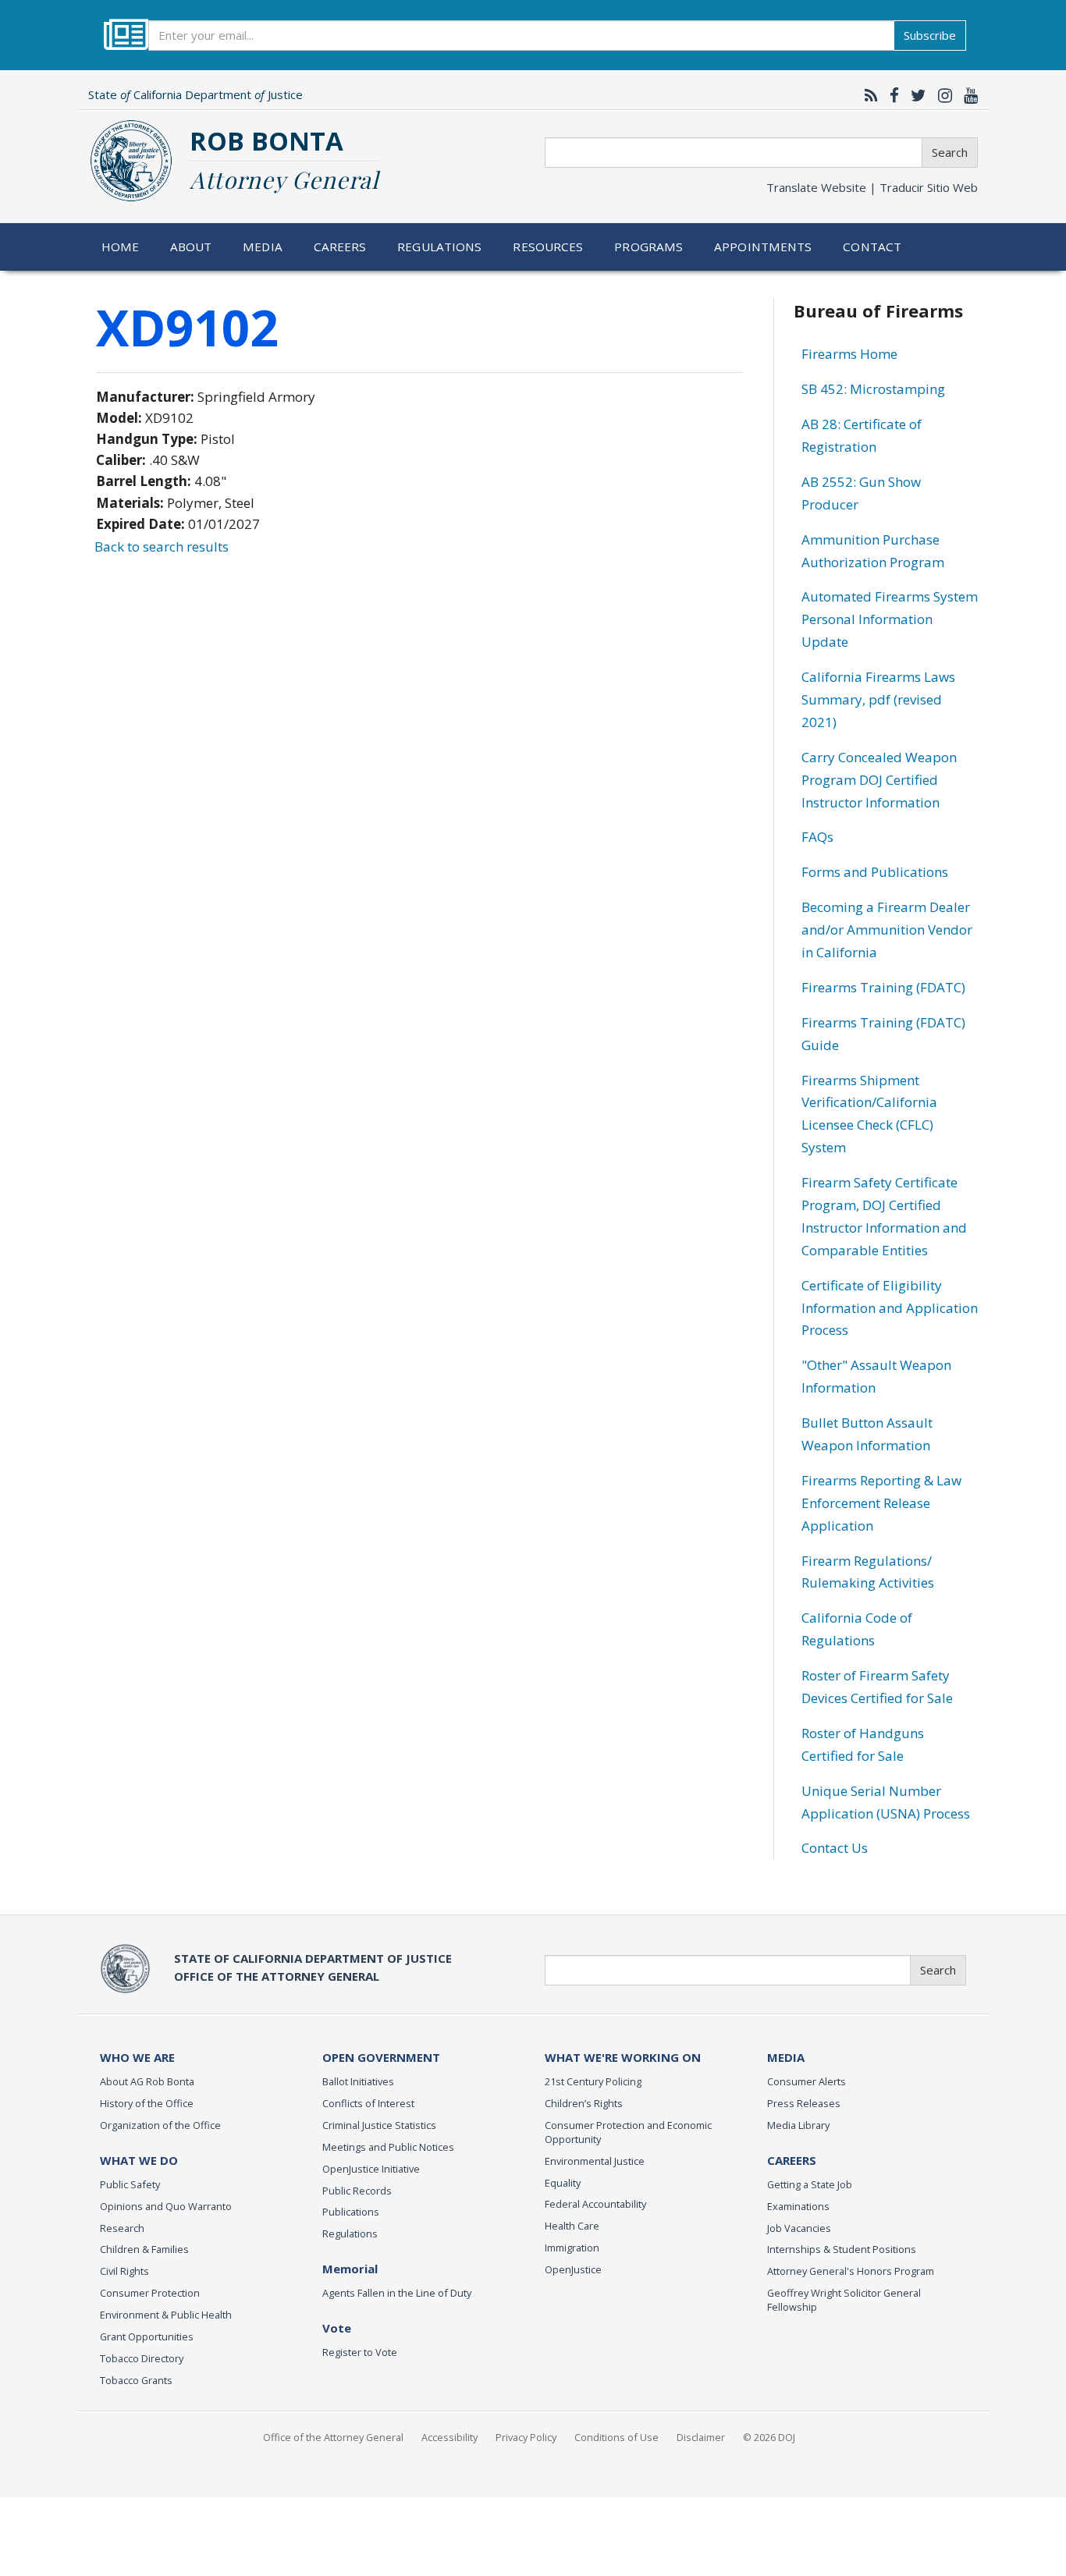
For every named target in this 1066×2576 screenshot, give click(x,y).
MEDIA (786, 2057)
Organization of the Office (160, 2125)
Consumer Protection (150, 2293)
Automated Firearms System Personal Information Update (890, 619)
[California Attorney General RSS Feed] (867, 95)
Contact (872, 247)
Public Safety (130, 2184)
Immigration (572, 2248)
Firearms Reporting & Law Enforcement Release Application (881, 1503)
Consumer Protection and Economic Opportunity (628, 2132)
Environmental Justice (595, 2161)
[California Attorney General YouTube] (967, 95)
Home (121, 247)
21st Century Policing (593, 2081)
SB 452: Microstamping (873, 389)
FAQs (817, 837)
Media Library (798, 2125)
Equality (563, 2183)
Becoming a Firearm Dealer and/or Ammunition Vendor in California (887, 930)
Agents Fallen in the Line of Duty (397, 2293)
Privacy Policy (526, 2437)
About (191, 247)
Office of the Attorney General (333, 2437)
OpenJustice (573, 2269)
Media (263, 247)
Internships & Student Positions (842, 2249)
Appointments (763, 247)
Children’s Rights (584, 2103)
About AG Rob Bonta (147, 2081)
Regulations (439, 247)
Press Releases (804, 2103)
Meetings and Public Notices (388, 2147)
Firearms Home (849, 354)
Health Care (572, 2226)
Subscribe (930, 35)
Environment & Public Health (166, 2315)
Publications (351, 2212)
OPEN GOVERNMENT (381, 2057)
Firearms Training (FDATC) (883, 987)
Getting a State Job (810, 2184)
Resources (548, 247)
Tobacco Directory (142, 2358)
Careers (340, 247)
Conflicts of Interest (368, 2103)
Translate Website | (872, 187)
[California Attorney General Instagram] (941, 95)
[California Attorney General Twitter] (915, 95)
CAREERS (792, 2160)
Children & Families (144, 2249)
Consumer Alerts (807, 2081)
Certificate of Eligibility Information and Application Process (890, 1308)
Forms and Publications (875, 872)
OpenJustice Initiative (371, 2169)
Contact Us (835, 1848)
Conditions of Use (617, 2437)
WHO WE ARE (137, 2057)
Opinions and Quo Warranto (166, 2206)
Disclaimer (701, 2437)
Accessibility (449, 2437)
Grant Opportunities (147, 2336)
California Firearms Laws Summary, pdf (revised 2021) (878, 699)
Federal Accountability (595, 2204)
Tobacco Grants (136, 2380)
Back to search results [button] (162, 546)
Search (950, 152)
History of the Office (147, 2103)
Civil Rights (124, 2271)
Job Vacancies (799, 2228)
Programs (648, 247)
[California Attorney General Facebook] (890, 95)
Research (122, 2228)
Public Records (357, 2191)
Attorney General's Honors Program (851, 2271)
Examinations (798, 2206)
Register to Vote (360, 2352)
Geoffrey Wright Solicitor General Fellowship (844, 2300)
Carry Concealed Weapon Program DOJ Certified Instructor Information (879, 780)
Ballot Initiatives (358, 2081)
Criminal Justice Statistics (379, 2125)
